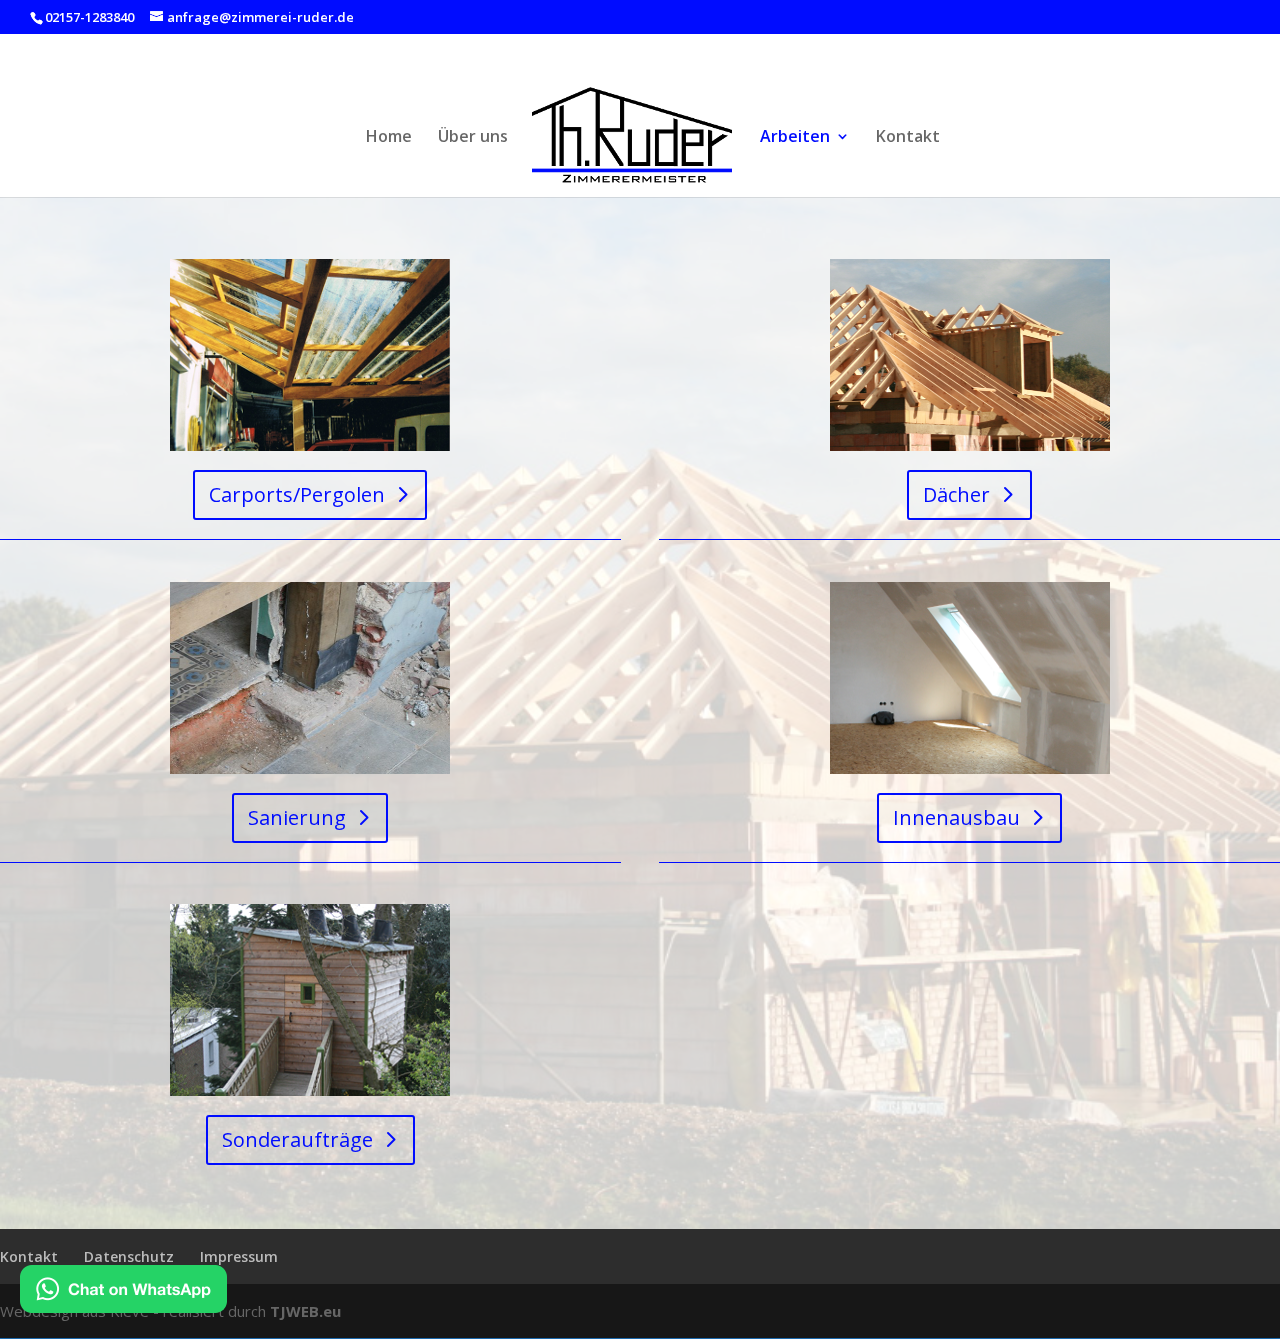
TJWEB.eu (305, 1311)
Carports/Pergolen (297, 494)
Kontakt (908, 138)
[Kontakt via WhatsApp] (123, 1292)
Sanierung (297, 817)
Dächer (956, 494)
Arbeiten (795, 138)
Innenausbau (956, 817)
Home (389, 138)
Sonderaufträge (297, 1139)
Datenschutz (129, 1256)
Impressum (239, 1256)
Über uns (473, 138)
